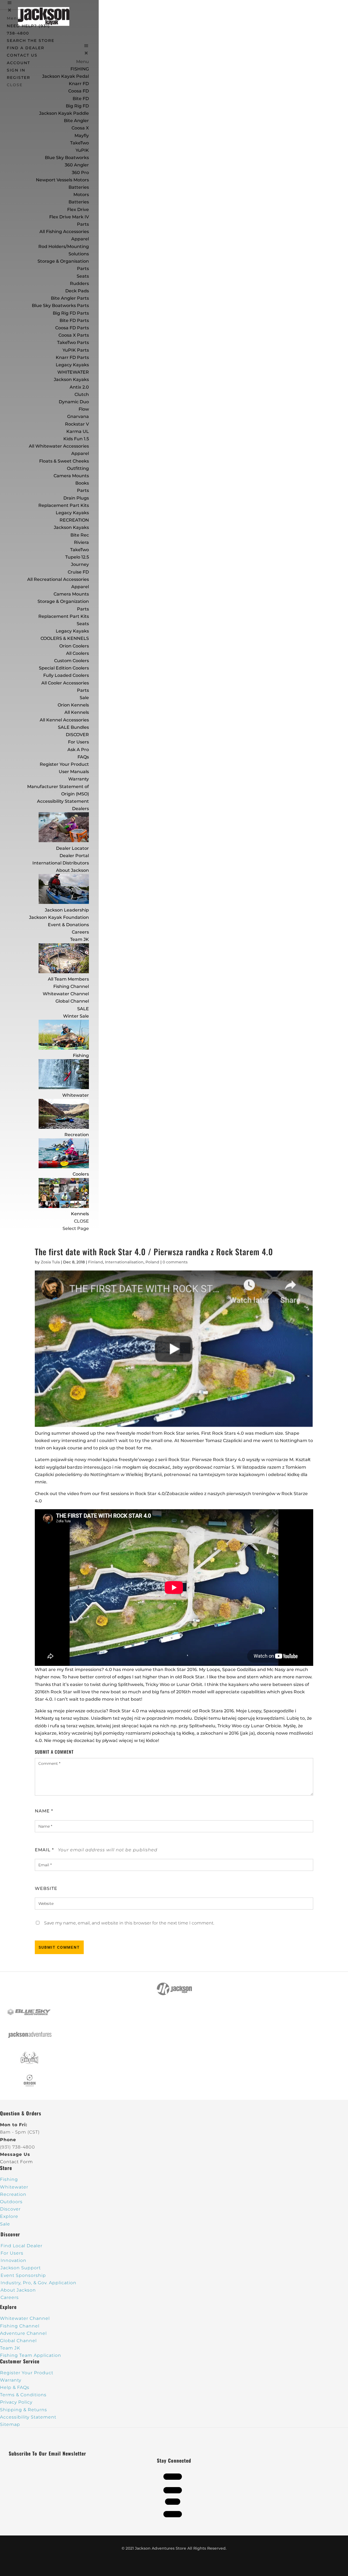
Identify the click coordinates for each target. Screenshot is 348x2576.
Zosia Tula (50, 1262)
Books (82, 483)
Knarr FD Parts (72, 357)
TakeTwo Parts (73, 342)
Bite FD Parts (74, 320)
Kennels (80, 1214)
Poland (152, 1262)
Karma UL (78, 431)
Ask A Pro (78, 750)
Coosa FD (79, 91)
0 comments (175, 1262)
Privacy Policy (16, 2402)
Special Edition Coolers (64, 668)
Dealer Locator (72, 848)
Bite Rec (80, 535)
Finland (96, 1262)
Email (44, 1850)
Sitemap (10, 2424)
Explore (9, 2216)
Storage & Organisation (63, 261)
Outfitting (78, 468)
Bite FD (81, 99)
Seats (83, 276)
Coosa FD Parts (72, 328)
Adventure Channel (23, 2333)
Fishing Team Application (31, 2355)
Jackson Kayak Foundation (59, 917)
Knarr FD (79, 84)
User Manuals (74, 772)
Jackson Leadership (67, 910)
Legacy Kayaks (72, 365)
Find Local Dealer (21, 2246)
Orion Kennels (73, 705)
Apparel (80, 239)
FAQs (83, 757)
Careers (80, 932)
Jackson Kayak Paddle (64, 113)
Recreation (77, 1135)
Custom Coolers (72, 661)
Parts (83, 224)
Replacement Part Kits (64, 505)
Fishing (81, 1055)
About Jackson (72, 870)
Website (46, 1888)
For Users (78, 742)
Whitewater (76, 1095)
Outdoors (11, 2202)
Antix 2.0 (79, 387)
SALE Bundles (73, 727)
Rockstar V (77, 424)
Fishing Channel (71, 986)
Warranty (79, 779)
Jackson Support (21, 2268)
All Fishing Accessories (64, 232)
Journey (80, 564)
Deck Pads (77, 291)
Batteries (79, 202)
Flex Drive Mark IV (69, 217)
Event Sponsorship (23, 2275)
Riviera (81, 542)
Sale (84, 698)
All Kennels (77, 712)
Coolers (81, 1174)
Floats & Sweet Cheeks (64, 461)
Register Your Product (64, 764)
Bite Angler (76, 121)
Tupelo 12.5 (77, 557)
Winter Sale (76, 1016)
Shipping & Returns (24, 2410)
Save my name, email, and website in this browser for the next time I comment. (129, 1923)
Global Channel (72, 1001)
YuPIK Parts (76, 350)
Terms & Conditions (23, 2395)
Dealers (80, 809)
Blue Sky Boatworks (67, 158)
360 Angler (77, 165)
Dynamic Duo (74, 402)
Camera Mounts (71, 476)
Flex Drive (78, 210)
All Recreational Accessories (58, 579)
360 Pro (80, 173)
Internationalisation (124, 1262)
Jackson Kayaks (71, 379)
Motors (81, 195)
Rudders (79, 283)
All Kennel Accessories (64, 720)
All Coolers (77, 653)
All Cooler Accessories (65, 683)
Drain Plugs (76, 498)
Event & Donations (68, 925)
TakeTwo (80, 143)
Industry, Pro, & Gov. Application (38, 2283)
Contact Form (16, 2162)
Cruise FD (78, 572)
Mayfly (82, 136)
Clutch (82, 394)
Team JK (80, 939)
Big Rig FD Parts (71, 313)
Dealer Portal (74, 856)
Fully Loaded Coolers (66, 675)
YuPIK (82, 150)
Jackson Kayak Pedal (66, 76)
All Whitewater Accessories (59, 446)
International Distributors (61, 863)
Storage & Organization (63, 601)
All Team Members (68, 979)
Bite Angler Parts (70, 298)
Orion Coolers (74, 646)
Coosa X (80, 128)
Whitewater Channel (66, 994)
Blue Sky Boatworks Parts (60, 306)
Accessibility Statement (63, 801)
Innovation (13, 2260)
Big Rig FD (77, 106)
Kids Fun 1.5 (76, 439)
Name (44, 1811)
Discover (10, 2209)
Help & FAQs (15, 2387)
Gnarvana (78, 416)
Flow (84, 409)
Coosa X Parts (74, 335)
